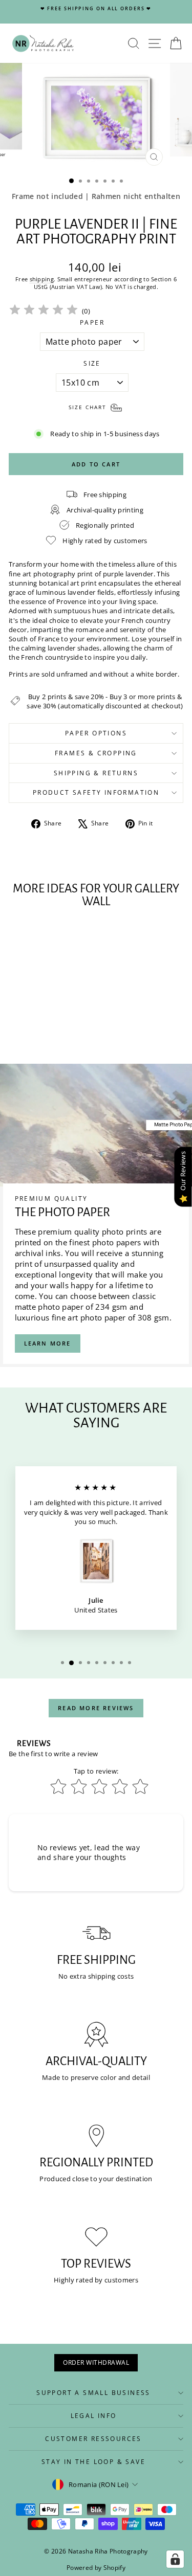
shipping (42, 279)
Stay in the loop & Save (93, 2462)
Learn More (48, 1343)
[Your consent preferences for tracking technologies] (175, 2559)
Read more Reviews (96, 1708)
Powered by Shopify (96, 2568)
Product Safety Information (96, 792)
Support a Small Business (93, 2393)
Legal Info (94, 2416)
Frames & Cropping (96, 753)
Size (92, 364)
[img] (44, 311)
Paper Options (96, 733)
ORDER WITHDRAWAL (96, 2362)
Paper (92, 323)
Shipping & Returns (96, 773)
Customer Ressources (93, 2439)
